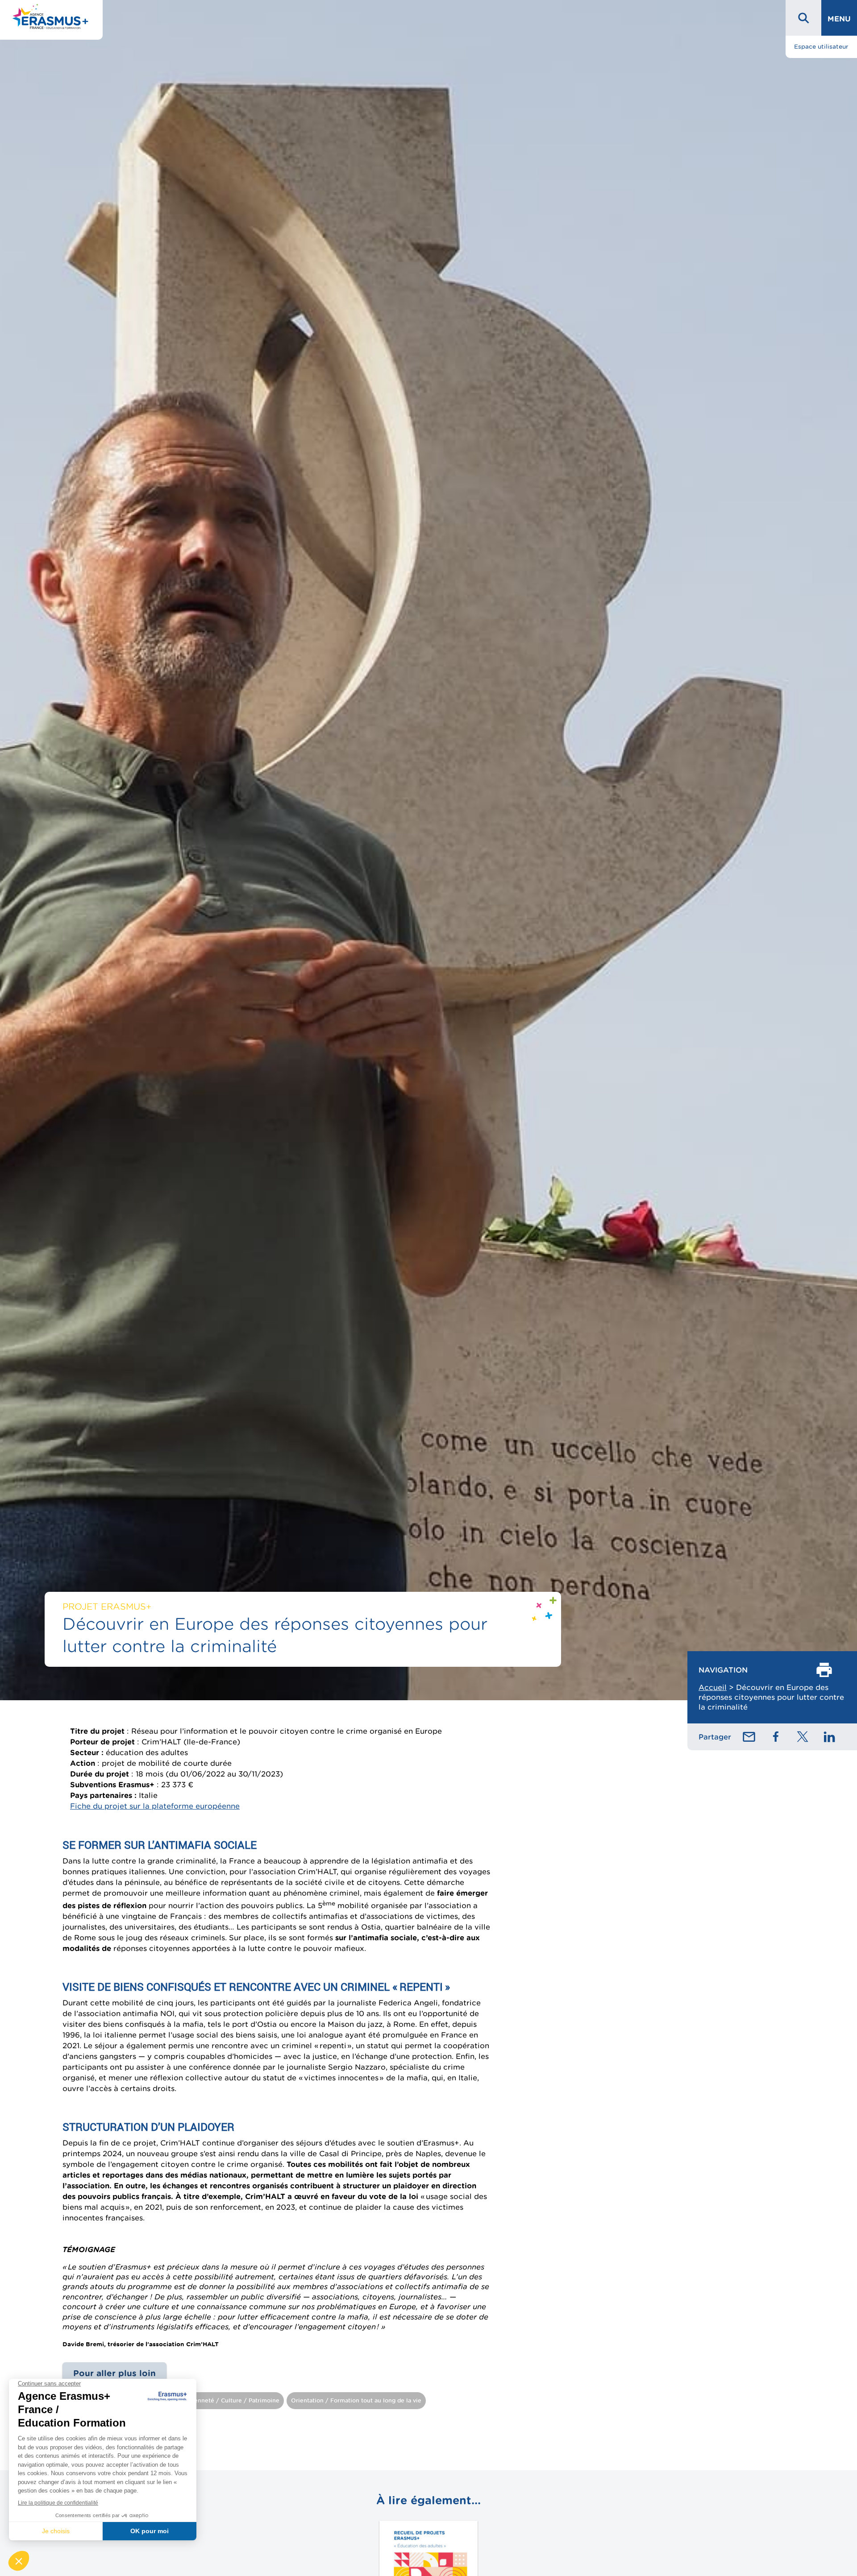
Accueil (713, 1687)
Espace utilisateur (821, 47)
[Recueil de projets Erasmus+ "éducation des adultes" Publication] (428, 2520)
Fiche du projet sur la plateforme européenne (155, 1806)
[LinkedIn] (829, 1737)
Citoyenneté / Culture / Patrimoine (229, 2400)
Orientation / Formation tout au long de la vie (356, 2400)
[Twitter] (803, 1737)
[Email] (749, 1737)
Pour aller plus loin (114, 2373)
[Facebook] (776, 1737)
